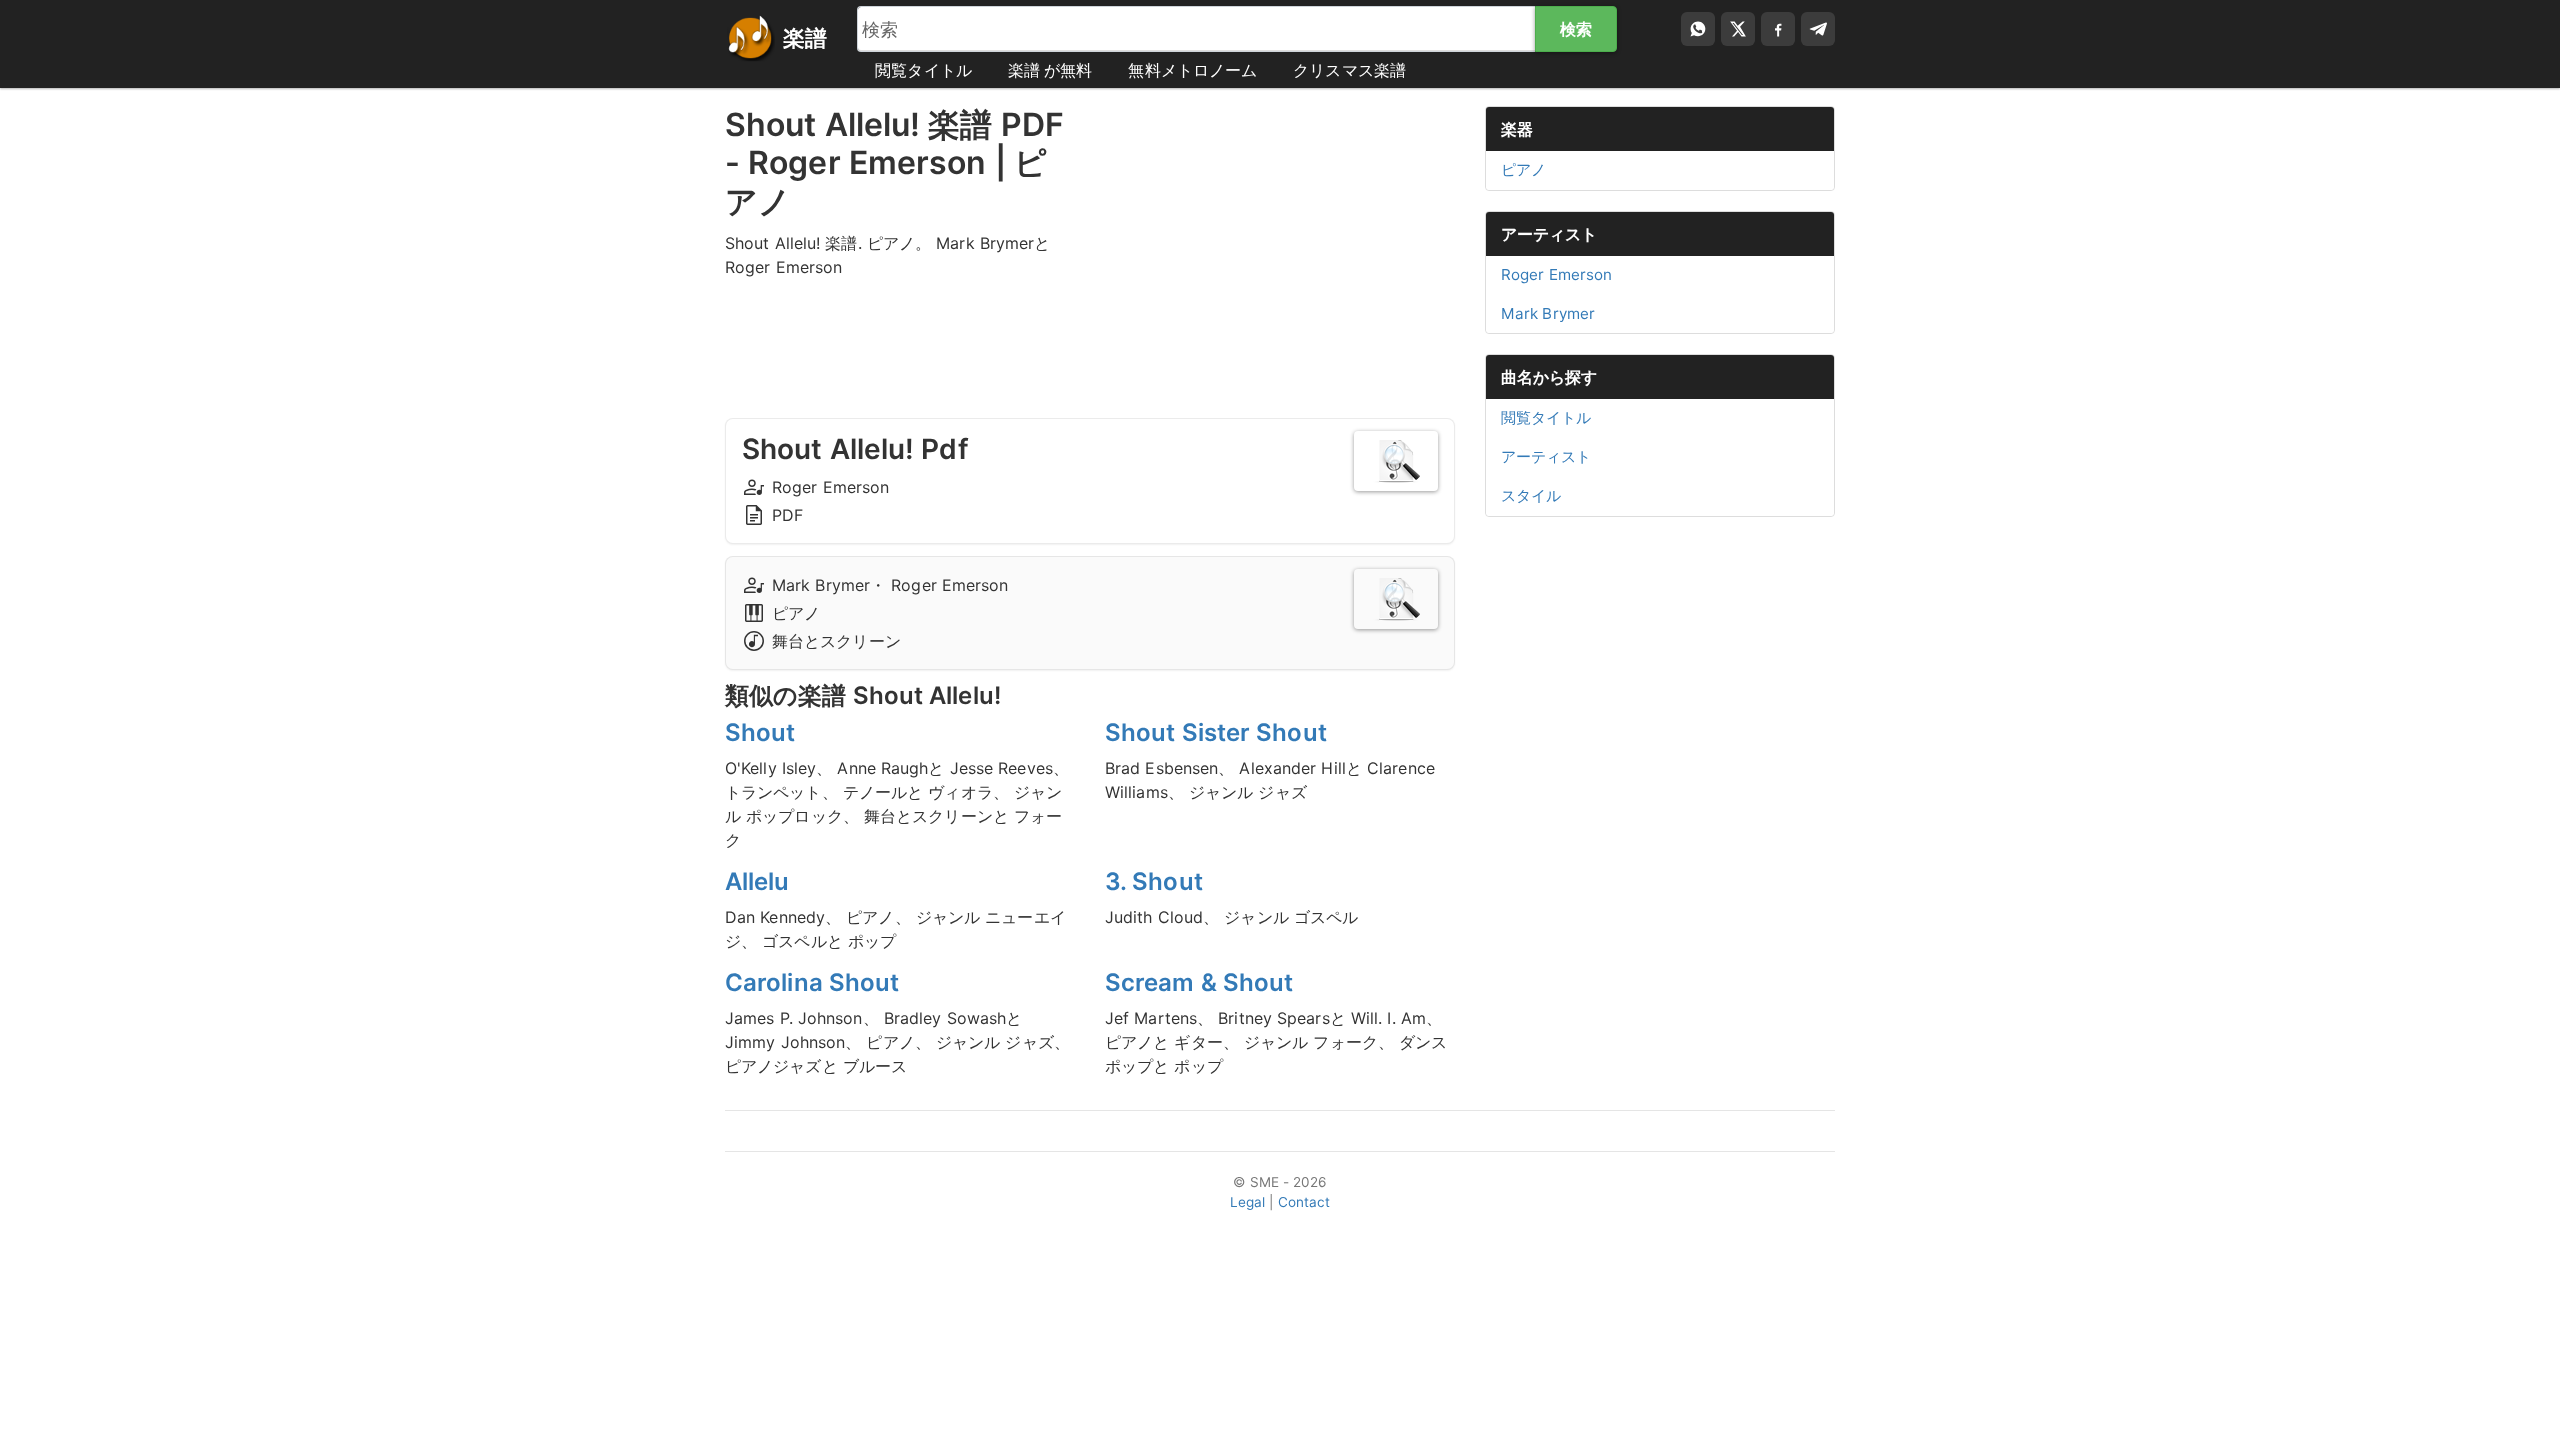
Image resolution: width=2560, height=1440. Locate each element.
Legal (1248, 1202)
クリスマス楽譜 (1349, 70)
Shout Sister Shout (1216, 732)
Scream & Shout (1199, 982)
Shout (760, 732)
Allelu (757, 881)
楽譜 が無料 (1050, 70)
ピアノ (1523, 169)
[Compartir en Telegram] (1818, 29)
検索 (1576, 29)
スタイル (1531, 495)
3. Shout (1154, 881)
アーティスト (1549, 234)
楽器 (1517, 129)
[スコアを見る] (1396, 461)
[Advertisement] (1280, 246)
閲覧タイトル (923, 70)
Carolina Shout (812, 982)
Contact (1304, 1202)
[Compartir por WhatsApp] (1698, 29)
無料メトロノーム (1192, 70)
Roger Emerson (1556, 274)
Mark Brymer (1548, 313)
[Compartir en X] (1738, 29)
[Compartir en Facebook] (1778, 29)
